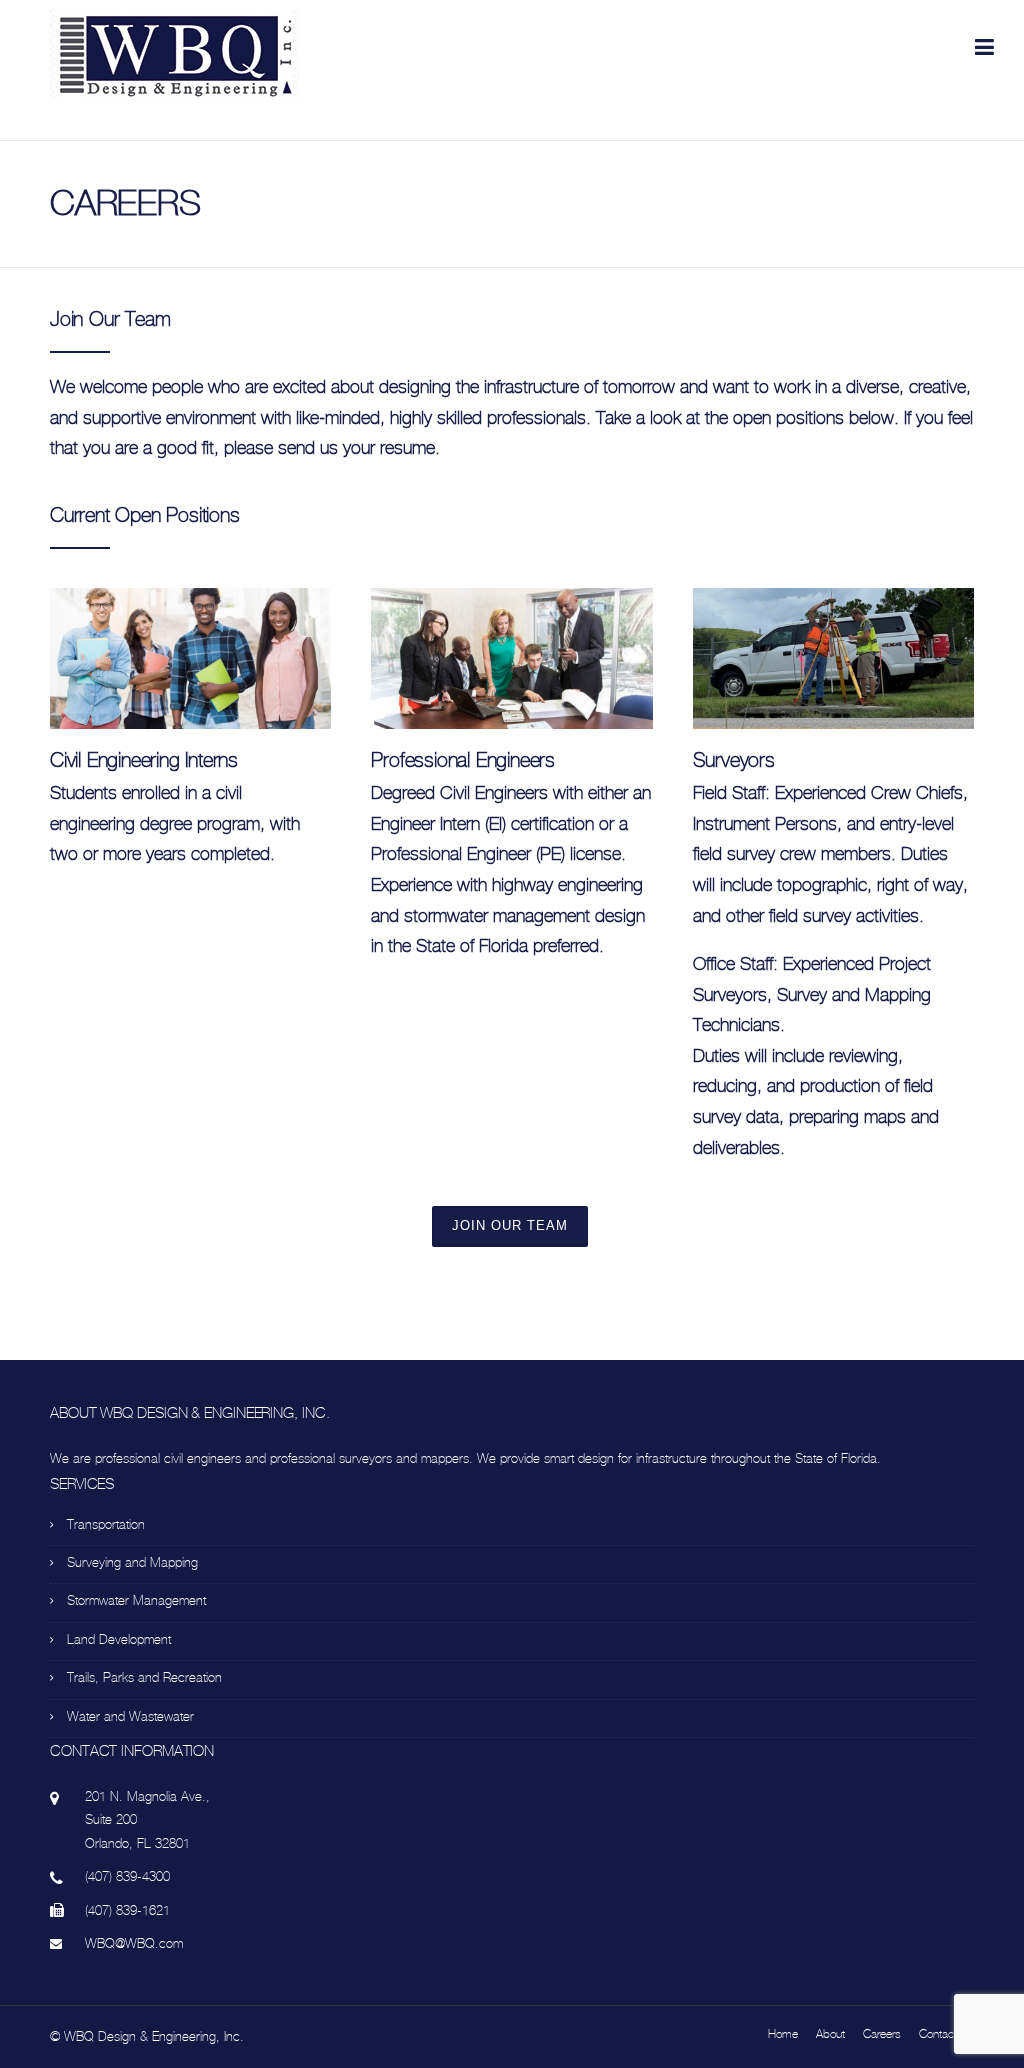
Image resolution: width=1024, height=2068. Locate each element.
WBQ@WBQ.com (134, 1943)
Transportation (106, 1524)
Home (783, 2034)
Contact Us (946, 2034)
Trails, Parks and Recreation (144, 1677)
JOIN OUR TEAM (510, 1225)
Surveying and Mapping (132, 1562)
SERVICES (82, 1484)
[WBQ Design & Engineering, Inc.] (175, 54)
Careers (882, 2034)
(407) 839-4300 (127, 1876)
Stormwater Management (136, 1600)
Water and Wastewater (130, 1716)
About (830, 2034)
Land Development (119, 1639)
